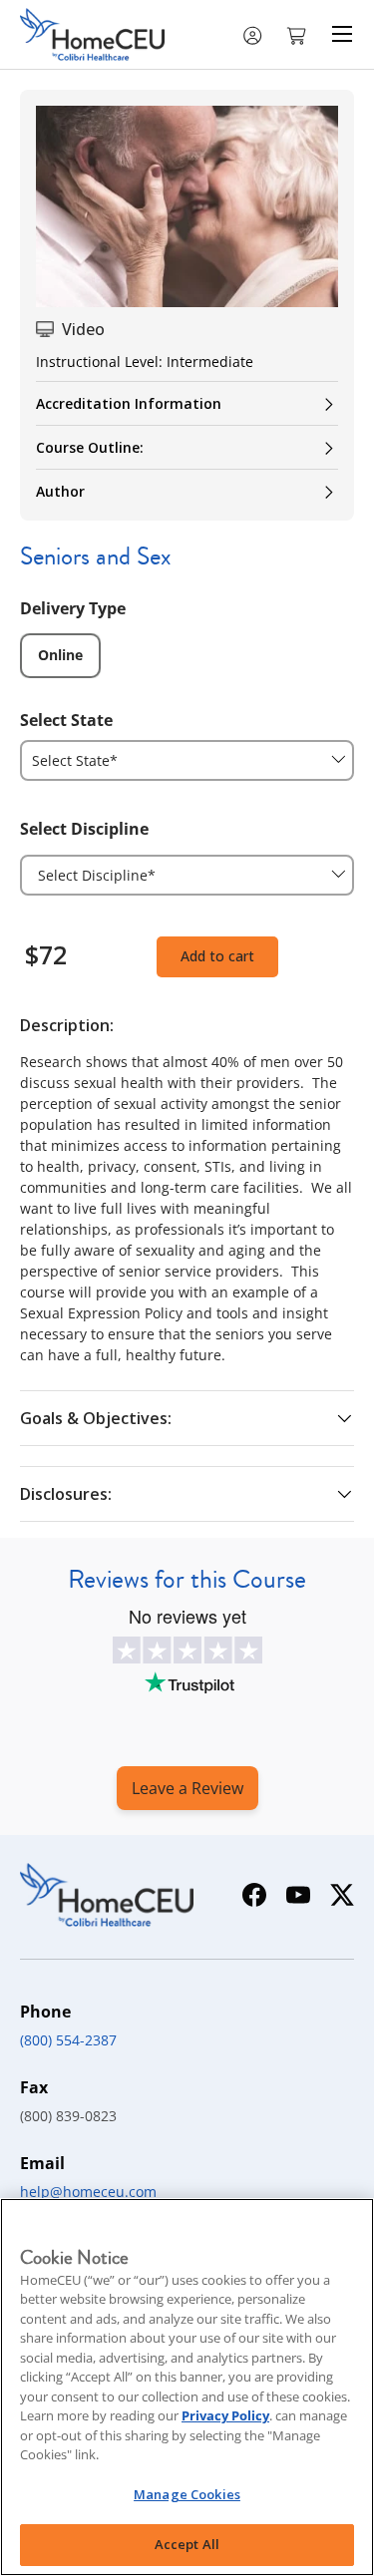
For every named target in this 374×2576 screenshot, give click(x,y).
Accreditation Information (129, 403)
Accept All (187, 2544)
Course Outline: (90, 447)
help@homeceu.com (88, 2192)
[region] (187, 2387)
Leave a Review (187, 1788)
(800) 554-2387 (68, 2040)
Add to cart (217, 956)
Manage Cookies (187, 2494)
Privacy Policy (225, 2415)
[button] (298, 34)
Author (60, 491)
